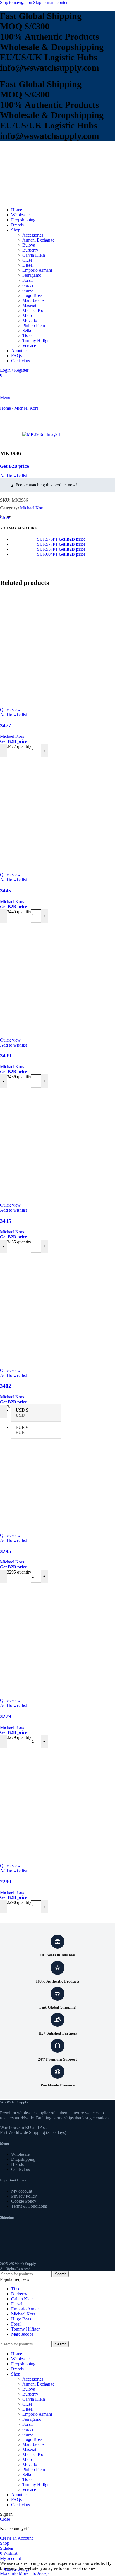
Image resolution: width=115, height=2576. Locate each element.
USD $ (22, 1413)
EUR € (22, 1430)
